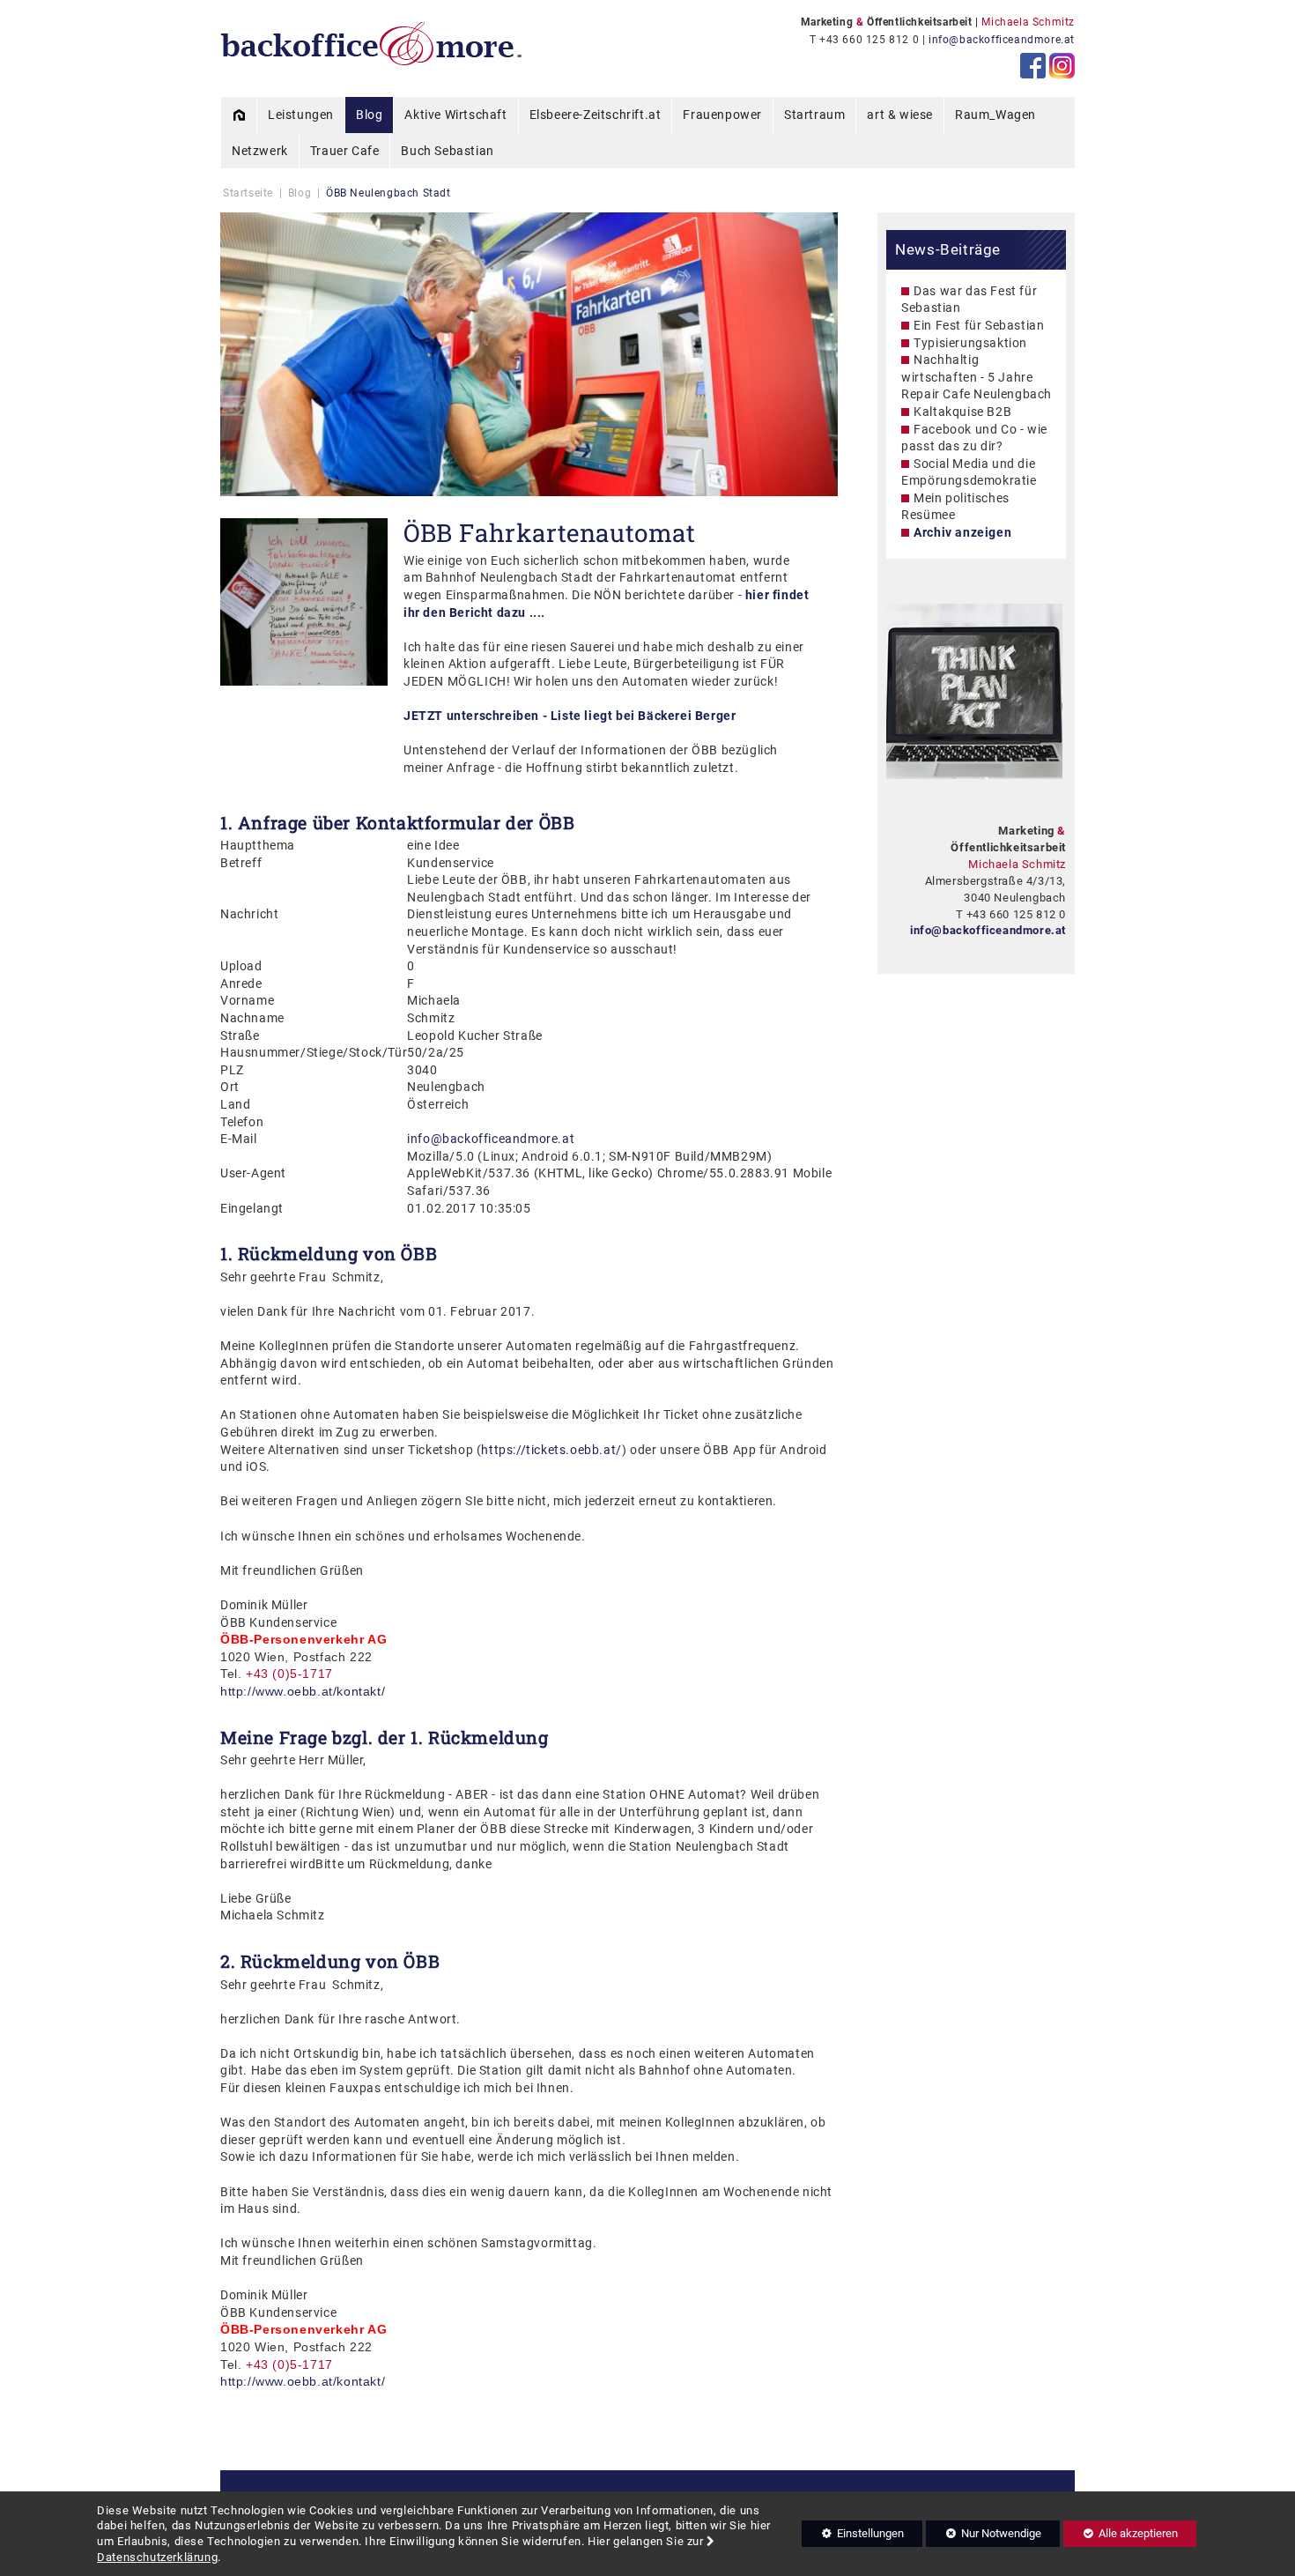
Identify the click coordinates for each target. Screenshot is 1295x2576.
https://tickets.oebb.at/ (551, 1450)
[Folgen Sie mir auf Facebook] (1033, 66)
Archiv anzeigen (962, 532)
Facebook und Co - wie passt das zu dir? (974, 438)
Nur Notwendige (984, 2536)
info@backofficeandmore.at (1002, 40)
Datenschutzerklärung (157, 2557)
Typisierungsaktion (970, 343)
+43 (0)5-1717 (289, 2364)
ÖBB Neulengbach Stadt (388, 193)
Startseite (248, 193)
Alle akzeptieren (1121, 2533)
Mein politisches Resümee (955, 507)
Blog (300, 193)
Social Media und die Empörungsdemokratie (969, 472)
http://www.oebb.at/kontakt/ (303, 1691)
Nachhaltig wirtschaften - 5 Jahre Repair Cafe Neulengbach (977, 377)
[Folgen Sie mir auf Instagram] (1062, 66)
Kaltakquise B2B (962, 412)
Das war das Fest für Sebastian (969, 300)
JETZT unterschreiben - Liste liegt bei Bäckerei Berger (570, 716)
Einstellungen (853, 2536)
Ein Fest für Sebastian (979, 325)
